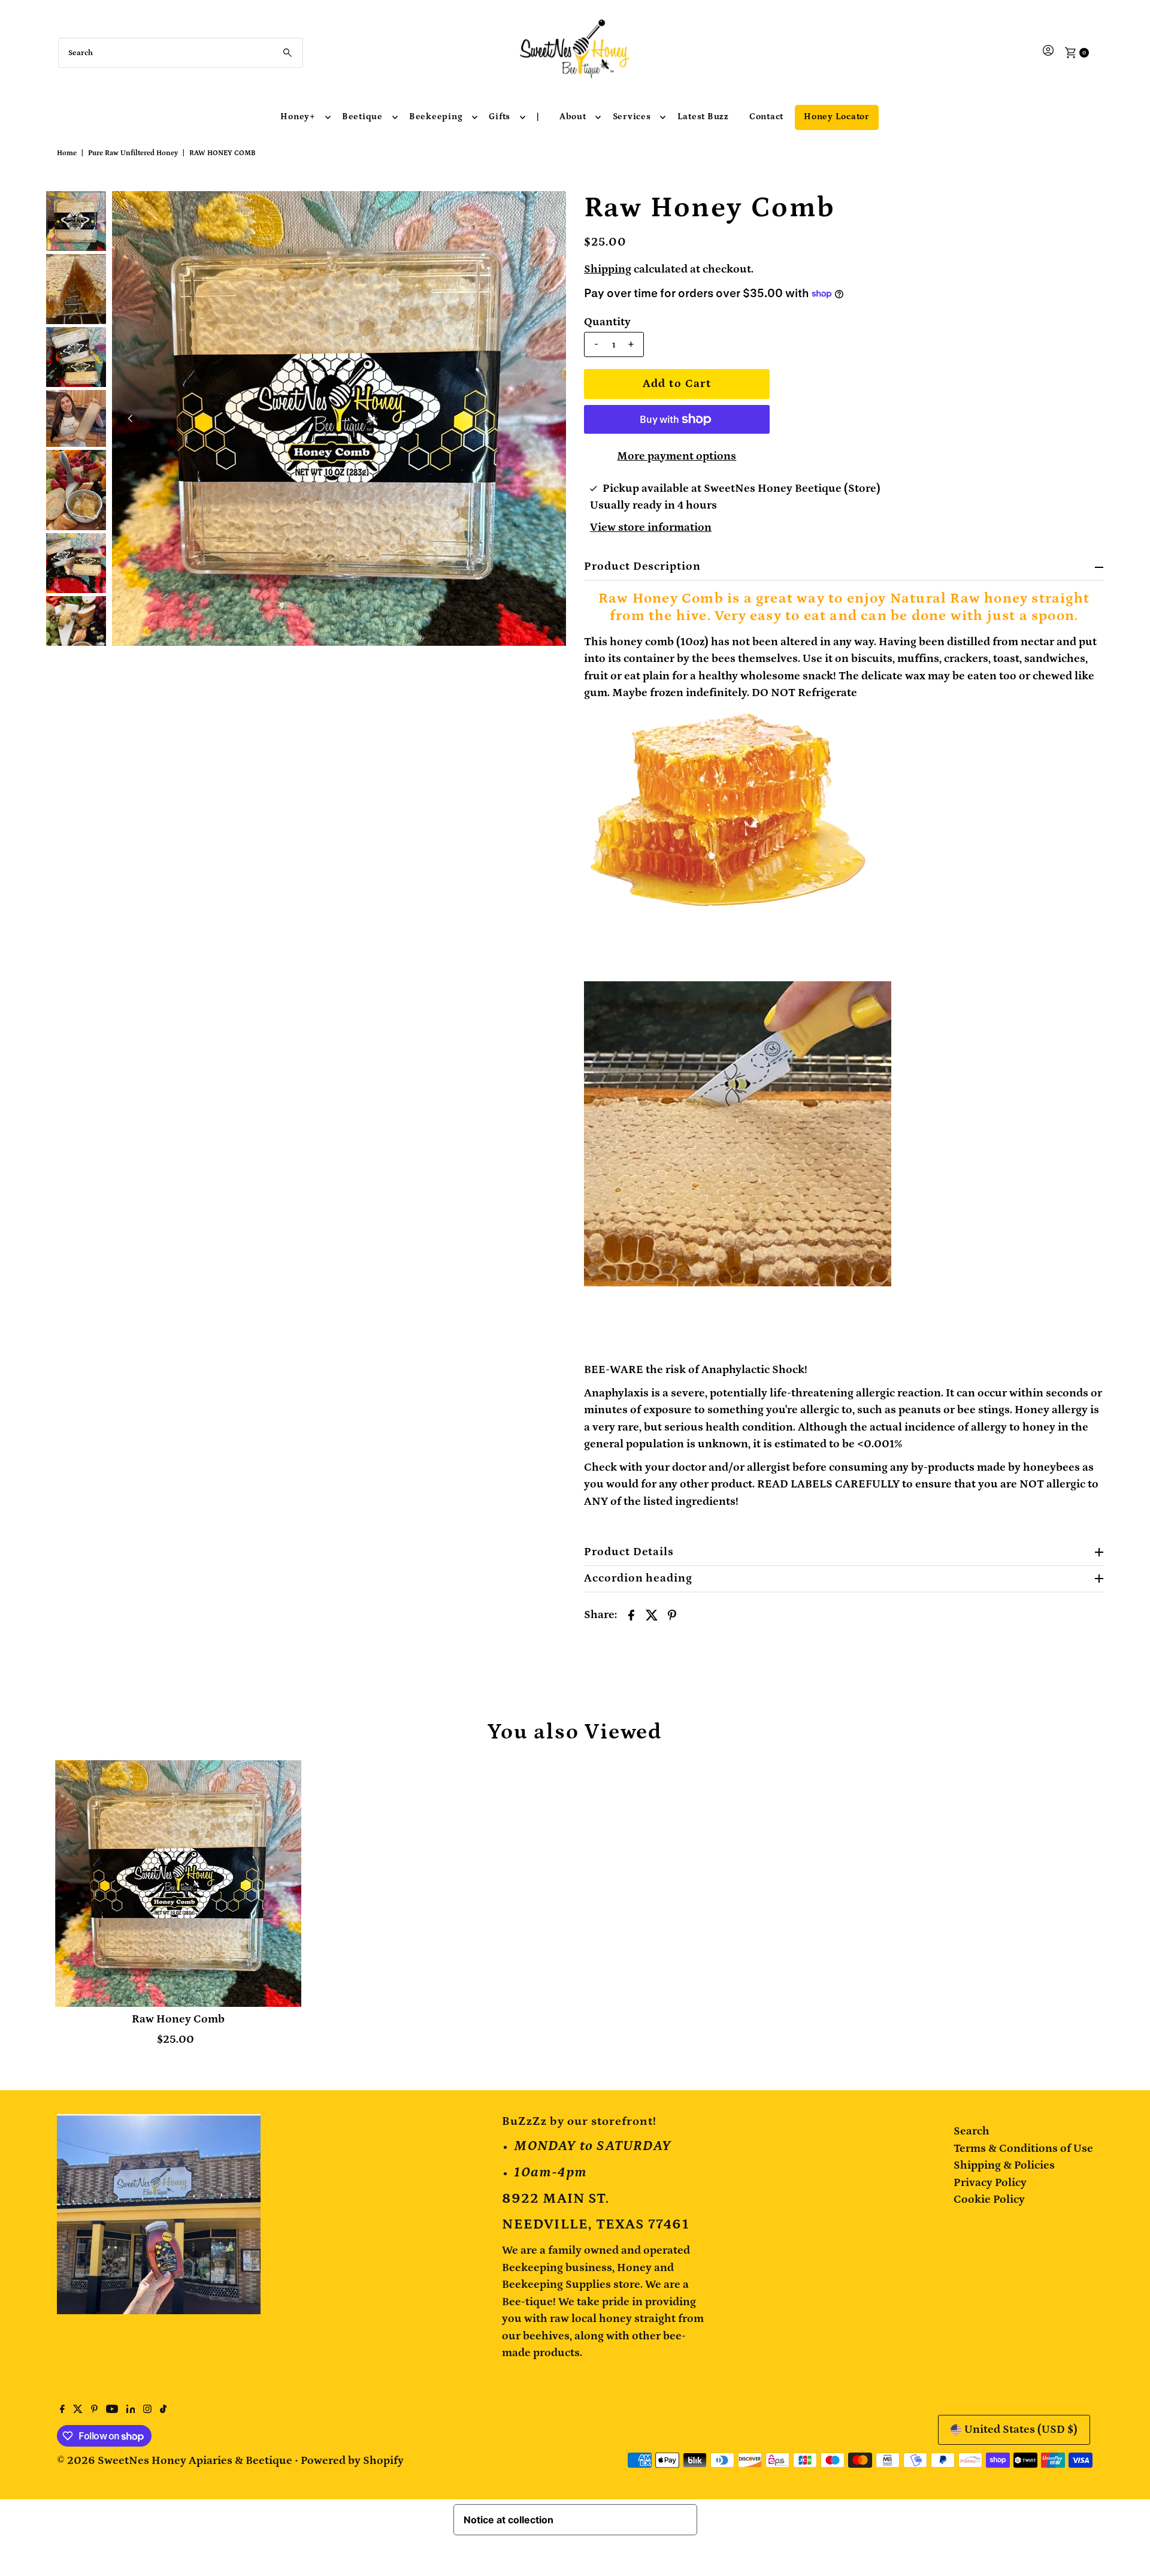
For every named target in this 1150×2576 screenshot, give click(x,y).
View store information (651, 527)
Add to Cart (677, 384)
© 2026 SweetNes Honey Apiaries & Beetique (176, 2461)
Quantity (607, 322)
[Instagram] (147, 2410)
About (573, 117)
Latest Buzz (703, 117)
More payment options (677, 456)
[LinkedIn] (131, 2410)
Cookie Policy (989, 2199)
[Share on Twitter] (652, 1614)
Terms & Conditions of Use (1023, 2149)
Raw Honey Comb (178, 2019)
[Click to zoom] (547, 210)
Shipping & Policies (1004, 2165)
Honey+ (298, 117)
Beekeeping (436, 117)
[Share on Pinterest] (672, 1614)
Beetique (362, 117)
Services (632, 117)
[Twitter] (78, 2410)
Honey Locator (837, 117)
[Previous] (131, 419)
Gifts (500, 117)
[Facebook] (62, 2410)
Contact (766, 117)
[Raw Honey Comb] (178, 1883)
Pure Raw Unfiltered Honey (133, 153)
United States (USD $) (1021, 2430)
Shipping (608, 269)
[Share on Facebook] (631, 1614)
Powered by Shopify (352, 2461)
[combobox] (181, 53)
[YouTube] (112, 2410)
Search (972, 2131)
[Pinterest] (94, 2410)
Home (67, 153)
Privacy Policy (990, 2183)
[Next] (547, 419)
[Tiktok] (163, 2410)
